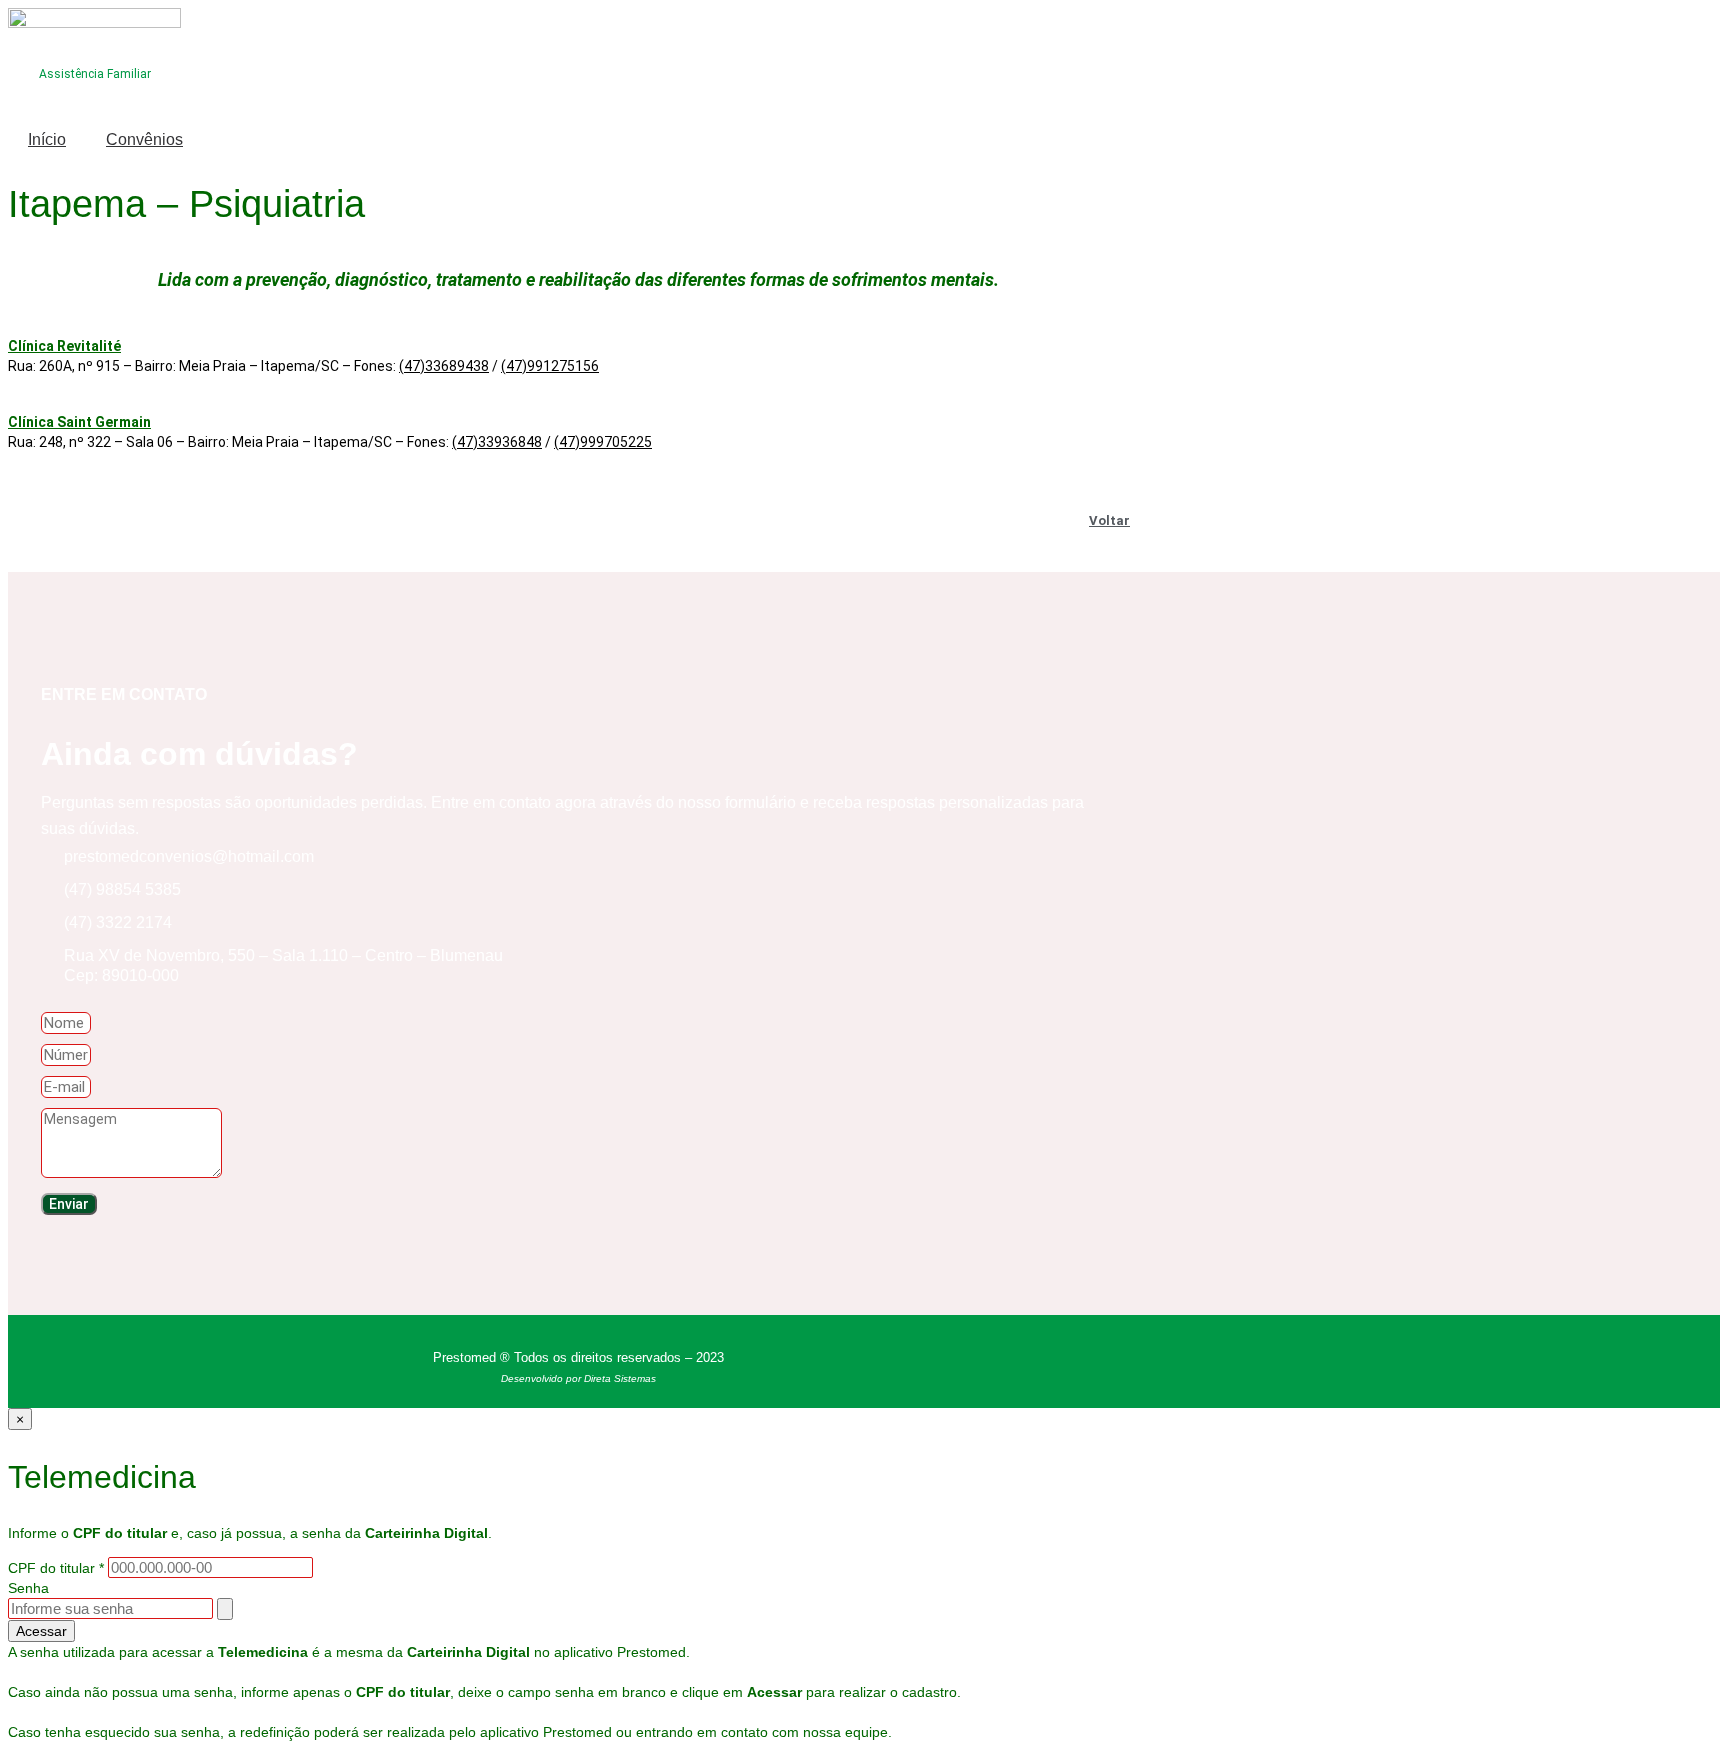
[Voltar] (1139, 514)
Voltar (1109, 520)
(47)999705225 (603, 442)
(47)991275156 (550, 366)
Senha (28, 1588)
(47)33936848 (497, 442)
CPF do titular (56, 1568)
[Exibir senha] (225, 1609)
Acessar (41, 1631)
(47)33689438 (444, 366)
